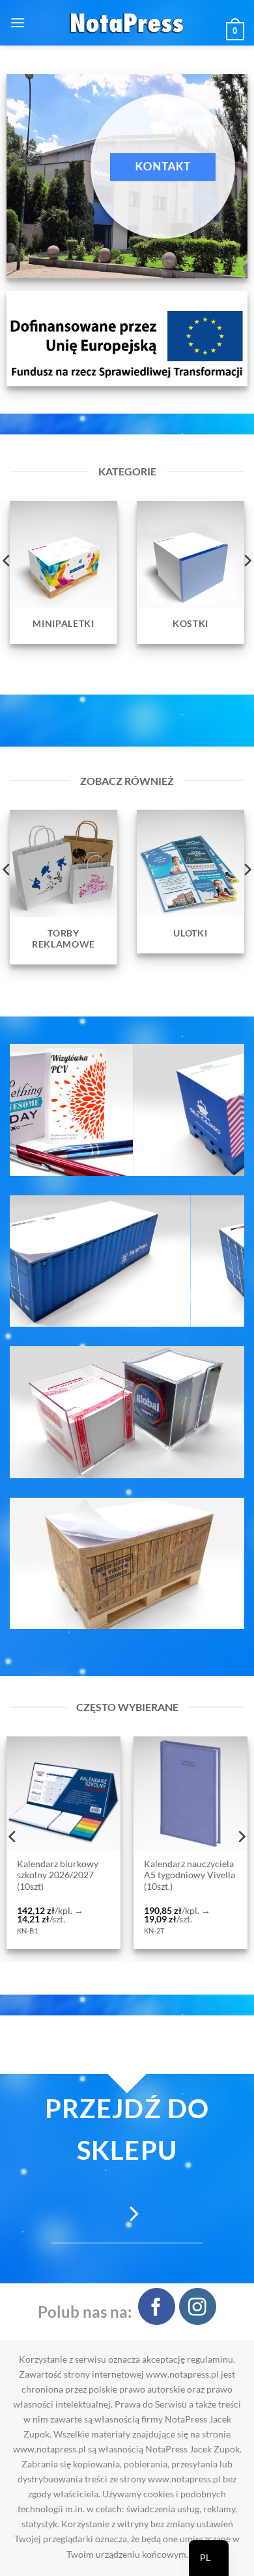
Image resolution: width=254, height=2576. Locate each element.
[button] (18, 22)
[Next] (241, 1837)
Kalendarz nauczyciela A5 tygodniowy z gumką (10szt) (190, 1875)
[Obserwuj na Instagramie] (198, 2306)
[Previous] (13, 1837)
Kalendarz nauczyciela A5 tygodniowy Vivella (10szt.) (64, 1875)
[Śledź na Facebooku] (157, 2306)
